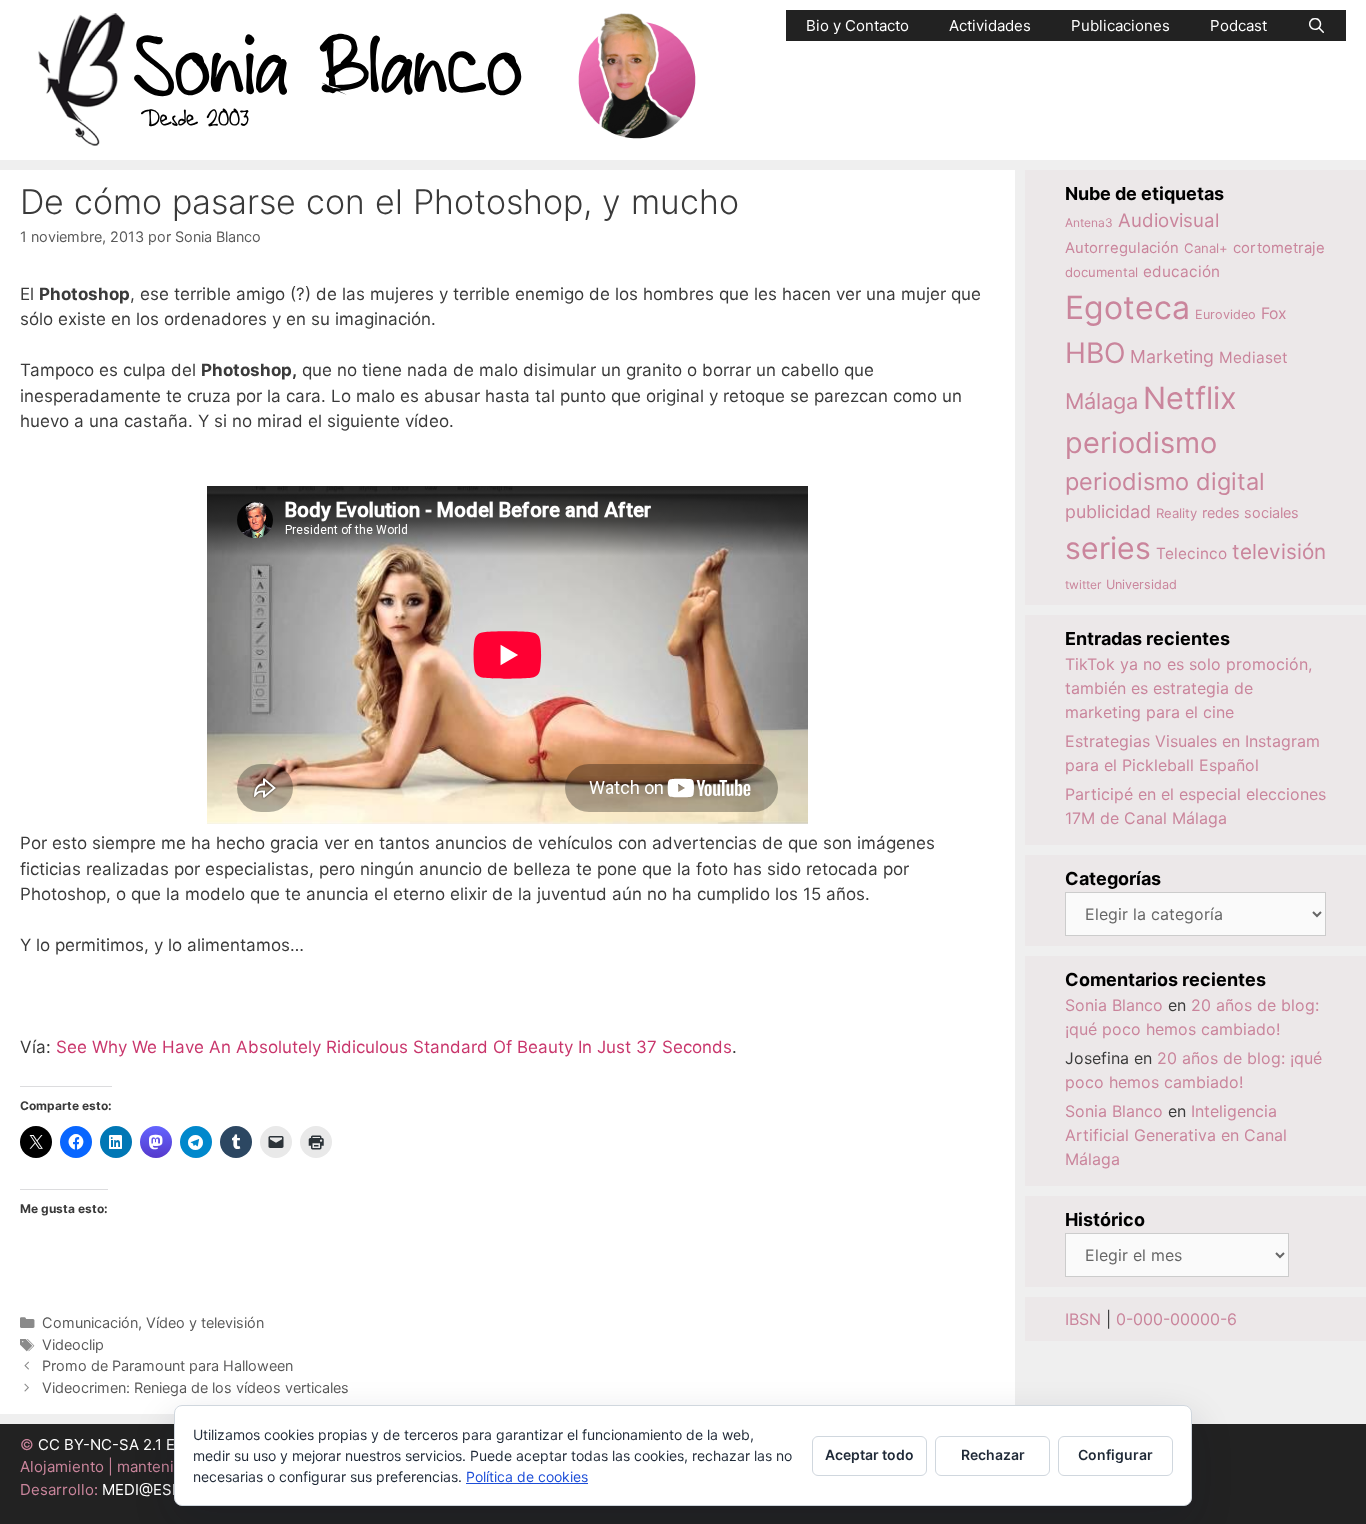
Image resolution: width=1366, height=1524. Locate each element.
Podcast (1238, 25)
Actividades (990, 25)
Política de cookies (527, 1476)
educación (1181, 271)
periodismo (1141, 442)
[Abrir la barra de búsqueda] (1316, 25)
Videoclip (73, 1344)
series (1108, 548)
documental (1101, 272)
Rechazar (993, 1454)
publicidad (1108, 511)
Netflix (1190, 397)
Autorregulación (1122, 248)
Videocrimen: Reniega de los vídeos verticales (195, 1387)
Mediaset (1253, 357)
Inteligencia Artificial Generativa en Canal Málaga (1176, 1135)
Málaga (1101, 401)
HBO (1095, 353)
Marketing (1172, 356)
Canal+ (1206, 248)
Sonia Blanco (1114, 1005)
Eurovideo (1225, 314)
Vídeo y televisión (205, 1322)
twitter (1083, 584)
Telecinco (1191, 553)
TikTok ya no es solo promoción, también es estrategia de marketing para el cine (1188, 688)
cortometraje (1279, 248)
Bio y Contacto (857, 25)
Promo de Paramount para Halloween (167, 1365)
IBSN (1083, 1319)
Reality (1176, 513)
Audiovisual (1168, 220)
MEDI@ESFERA (156, 1489)
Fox (1274, 313)
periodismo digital (1165, 481)
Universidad (1141, 584)
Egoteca (1127, 307)
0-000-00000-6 (1176, 1319)
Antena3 (1089, 222)
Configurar (1115, 1454)
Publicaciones (1120, 25)
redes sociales (1250, 512)
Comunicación (90, 1322)
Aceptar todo (869, 1454)
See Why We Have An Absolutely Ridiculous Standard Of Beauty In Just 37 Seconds (394, 1047)
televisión (1279, 551)
